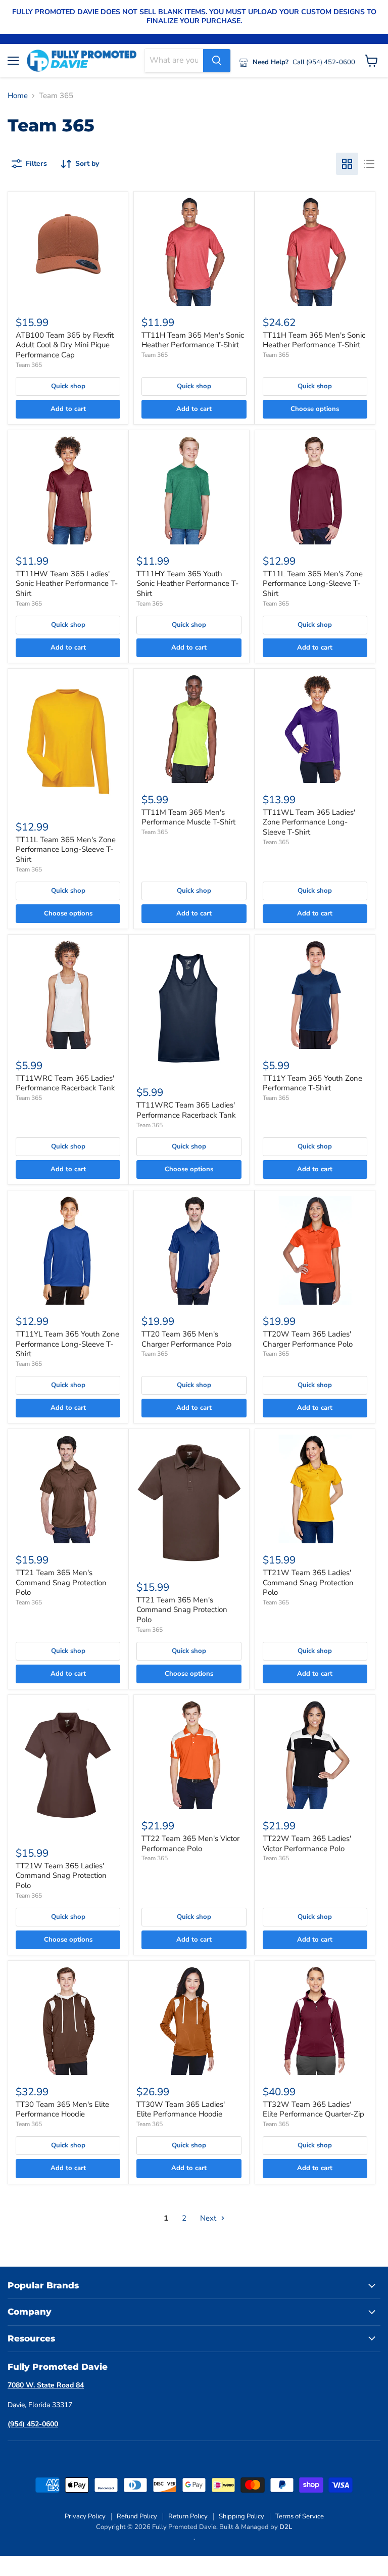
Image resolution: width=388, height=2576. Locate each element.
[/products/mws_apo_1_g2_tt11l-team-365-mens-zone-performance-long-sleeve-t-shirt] (68, 742)
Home (18, 96)
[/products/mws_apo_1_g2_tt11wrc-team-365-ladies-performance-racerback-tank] (189, 1008)
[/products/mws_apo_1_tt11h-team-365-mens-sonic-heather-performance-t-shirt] (315, 251)
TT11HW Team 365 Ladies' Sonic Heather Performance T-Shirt (67, 584)
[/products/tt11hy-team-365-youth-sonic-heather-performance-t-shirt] (189, 490)
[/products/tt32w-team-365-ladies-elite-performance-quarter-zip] (315, 2021)
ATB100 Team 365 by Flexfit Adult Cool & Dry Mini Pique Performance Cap (65, 345)
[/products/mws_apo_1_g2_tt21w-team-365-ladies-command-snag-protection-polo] (68, 1768)
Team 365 (29, 365)
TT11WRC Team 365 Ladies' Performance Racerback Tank (65, 1083)
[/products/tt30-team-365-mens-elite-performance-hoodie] (68, 2021)
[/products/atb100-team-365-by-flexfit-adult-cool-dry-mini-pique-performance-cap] (68, 251)
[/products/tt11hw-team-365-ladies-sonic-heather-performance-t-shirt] (68, 490)
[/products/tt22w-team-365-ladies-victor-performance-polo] (315, 1755)
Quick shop (68, 386)
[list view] (369, 164)
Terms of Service (300, 2516)
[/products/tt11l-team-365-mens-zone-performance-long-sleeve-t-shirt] (315, 490)
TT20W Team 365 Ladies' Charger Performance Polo (308, 1339)
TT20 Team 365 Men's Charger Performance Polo (186, 1339)
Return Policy (188, 2516)
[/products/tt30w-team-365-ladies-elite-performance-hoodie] (189, 2021)
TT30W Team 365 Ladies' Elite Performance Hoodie (181, 2109)
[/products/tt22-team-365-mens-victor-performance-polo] (194, 1755)
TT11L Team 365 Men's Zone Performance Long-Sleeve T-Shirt (313, 584)
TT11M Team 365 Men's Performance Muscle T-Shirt (188, 817)
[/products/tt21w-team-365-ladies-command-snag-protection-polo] (315, 1489)
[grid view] (347, 164)
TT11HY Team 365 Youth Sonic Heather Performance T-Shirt (187, 584)
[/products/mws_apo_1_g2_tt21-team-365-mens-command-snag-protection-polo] (189, 1503)
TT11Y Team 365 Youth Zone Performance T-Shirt (312, 1083)
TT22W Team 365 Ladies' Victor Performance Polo (307, 1844)
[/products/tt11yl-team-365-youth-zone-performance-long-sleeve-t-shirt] (68, 1250)
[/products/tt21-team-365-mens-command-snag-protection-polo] (68, 1489)
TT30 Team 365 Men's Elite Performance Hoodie (62, 2109)
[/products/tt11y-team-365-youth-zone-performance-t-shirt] (315, 995)
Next (209, 2218)
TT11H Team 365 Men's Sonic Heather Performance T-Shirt (193, 340)
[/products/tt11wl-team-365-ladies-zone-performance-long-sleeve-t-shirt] (315, 729)
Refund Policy (137, 2516)
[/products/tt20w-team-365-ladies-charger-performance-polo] (315, 1250)
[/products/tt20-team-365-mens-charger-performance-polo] (194, 1250)
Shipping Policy (241, 2516)
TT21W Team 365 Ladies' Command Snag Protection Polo (308, 1582)
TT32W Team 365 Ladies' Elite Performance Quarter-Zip (313, 2109)
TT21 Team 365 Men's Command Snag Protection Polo (61, 1582)
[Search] (217, 61)
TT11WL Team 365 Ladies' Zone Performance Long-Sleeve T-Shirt (309, 822)
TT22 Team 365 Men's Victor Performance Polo (190, 1844)
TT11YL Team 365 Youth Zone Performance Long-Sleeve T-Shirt (67, 1344)
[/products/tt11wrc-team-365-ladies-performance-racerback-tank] (68, 995)
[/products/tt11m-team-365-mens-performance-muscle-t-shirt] (194, 729)
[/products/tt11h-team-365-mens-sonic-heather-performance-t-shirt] (194, 251)
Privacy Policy (85, 2516)
